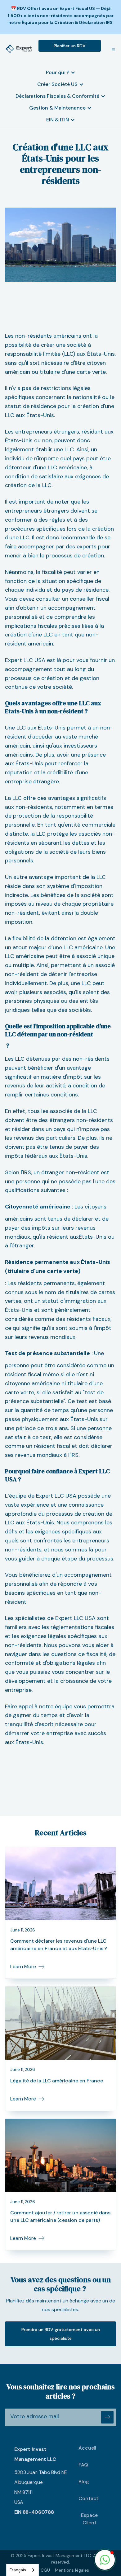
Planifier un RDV (70, 46)
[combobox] (22, 2570)
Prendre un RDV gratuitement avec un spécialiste (61, 2334)
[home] (19, 49)
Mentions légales (72, 2570)
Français (18, 2570)
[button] (111, 49)
